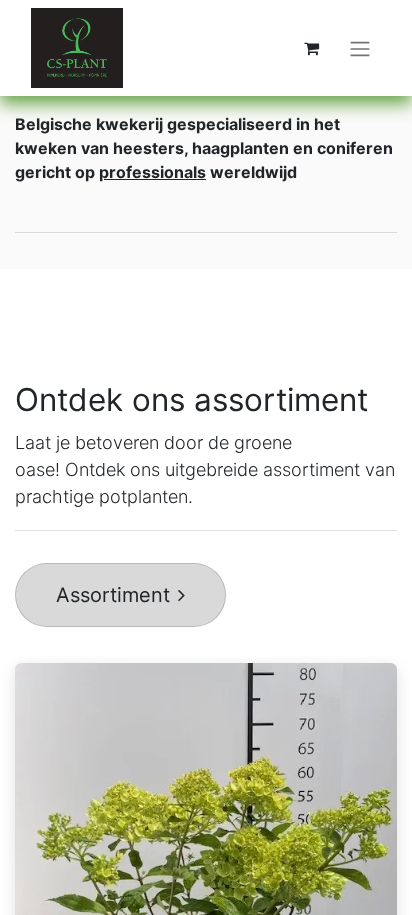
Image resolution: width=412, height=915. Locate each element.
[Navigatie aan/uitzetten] (360, 48)
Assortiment (113, 595)
